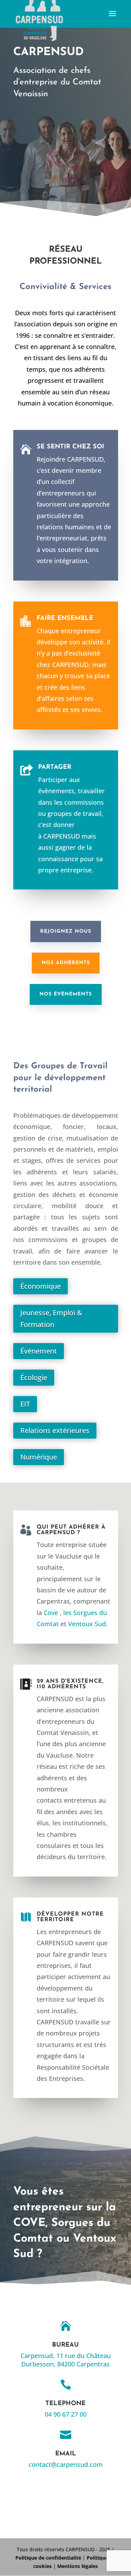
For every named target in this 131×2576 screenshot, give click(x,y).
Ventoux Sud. (88, 1624)
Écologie (34, 1377)
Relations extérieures (55, 1430)
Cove (51, 1613)
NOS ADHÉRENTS (66, 963)
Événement (39, 1351)
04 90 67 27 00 (66, 2414)
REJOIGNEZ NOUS (66, 931)
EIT (25, 1404)
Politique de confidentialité (48, 2558)
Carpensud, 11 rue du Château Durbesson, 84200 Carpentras (66, 2360)
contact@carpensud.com (66, 2464)
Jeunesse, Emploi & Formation (51, 1319)
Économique (41, 1286)
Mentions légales (78, 2566)
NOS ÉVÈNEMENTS (66, 994)
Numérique (39, 1457)
